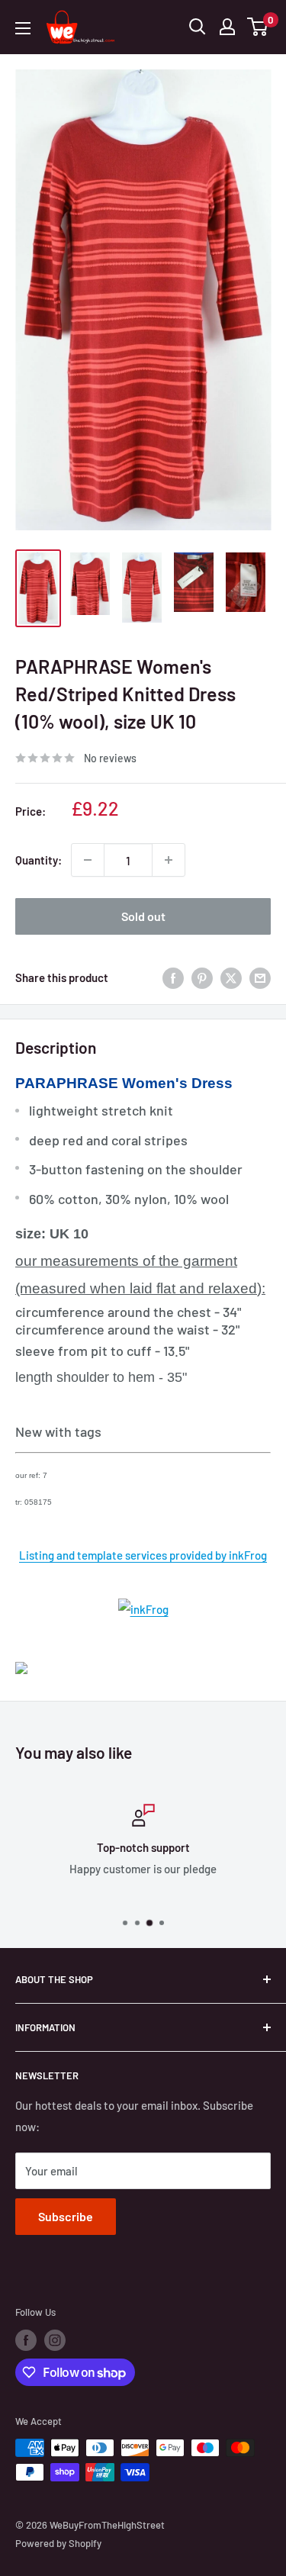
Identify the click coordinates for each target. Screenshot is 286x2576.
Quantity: (39, 860)
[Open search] (198, 27)
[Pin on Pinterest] (202, 977)
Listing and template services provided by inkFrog (143, 1555)
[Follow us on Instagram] (55, 2340)
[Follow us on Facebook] (26, 2340)
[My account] (227, 27)
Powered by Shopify (58, 2543)
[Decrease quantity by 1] (88, 860)
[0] (258, 27)
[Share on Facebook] (173, 977)
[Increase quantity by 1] (169, 860)
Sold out (143, 916)
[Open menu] (23, 28)
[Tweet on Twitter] (231, 977)
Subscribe (66, 2216)
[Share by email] (260, 977)
